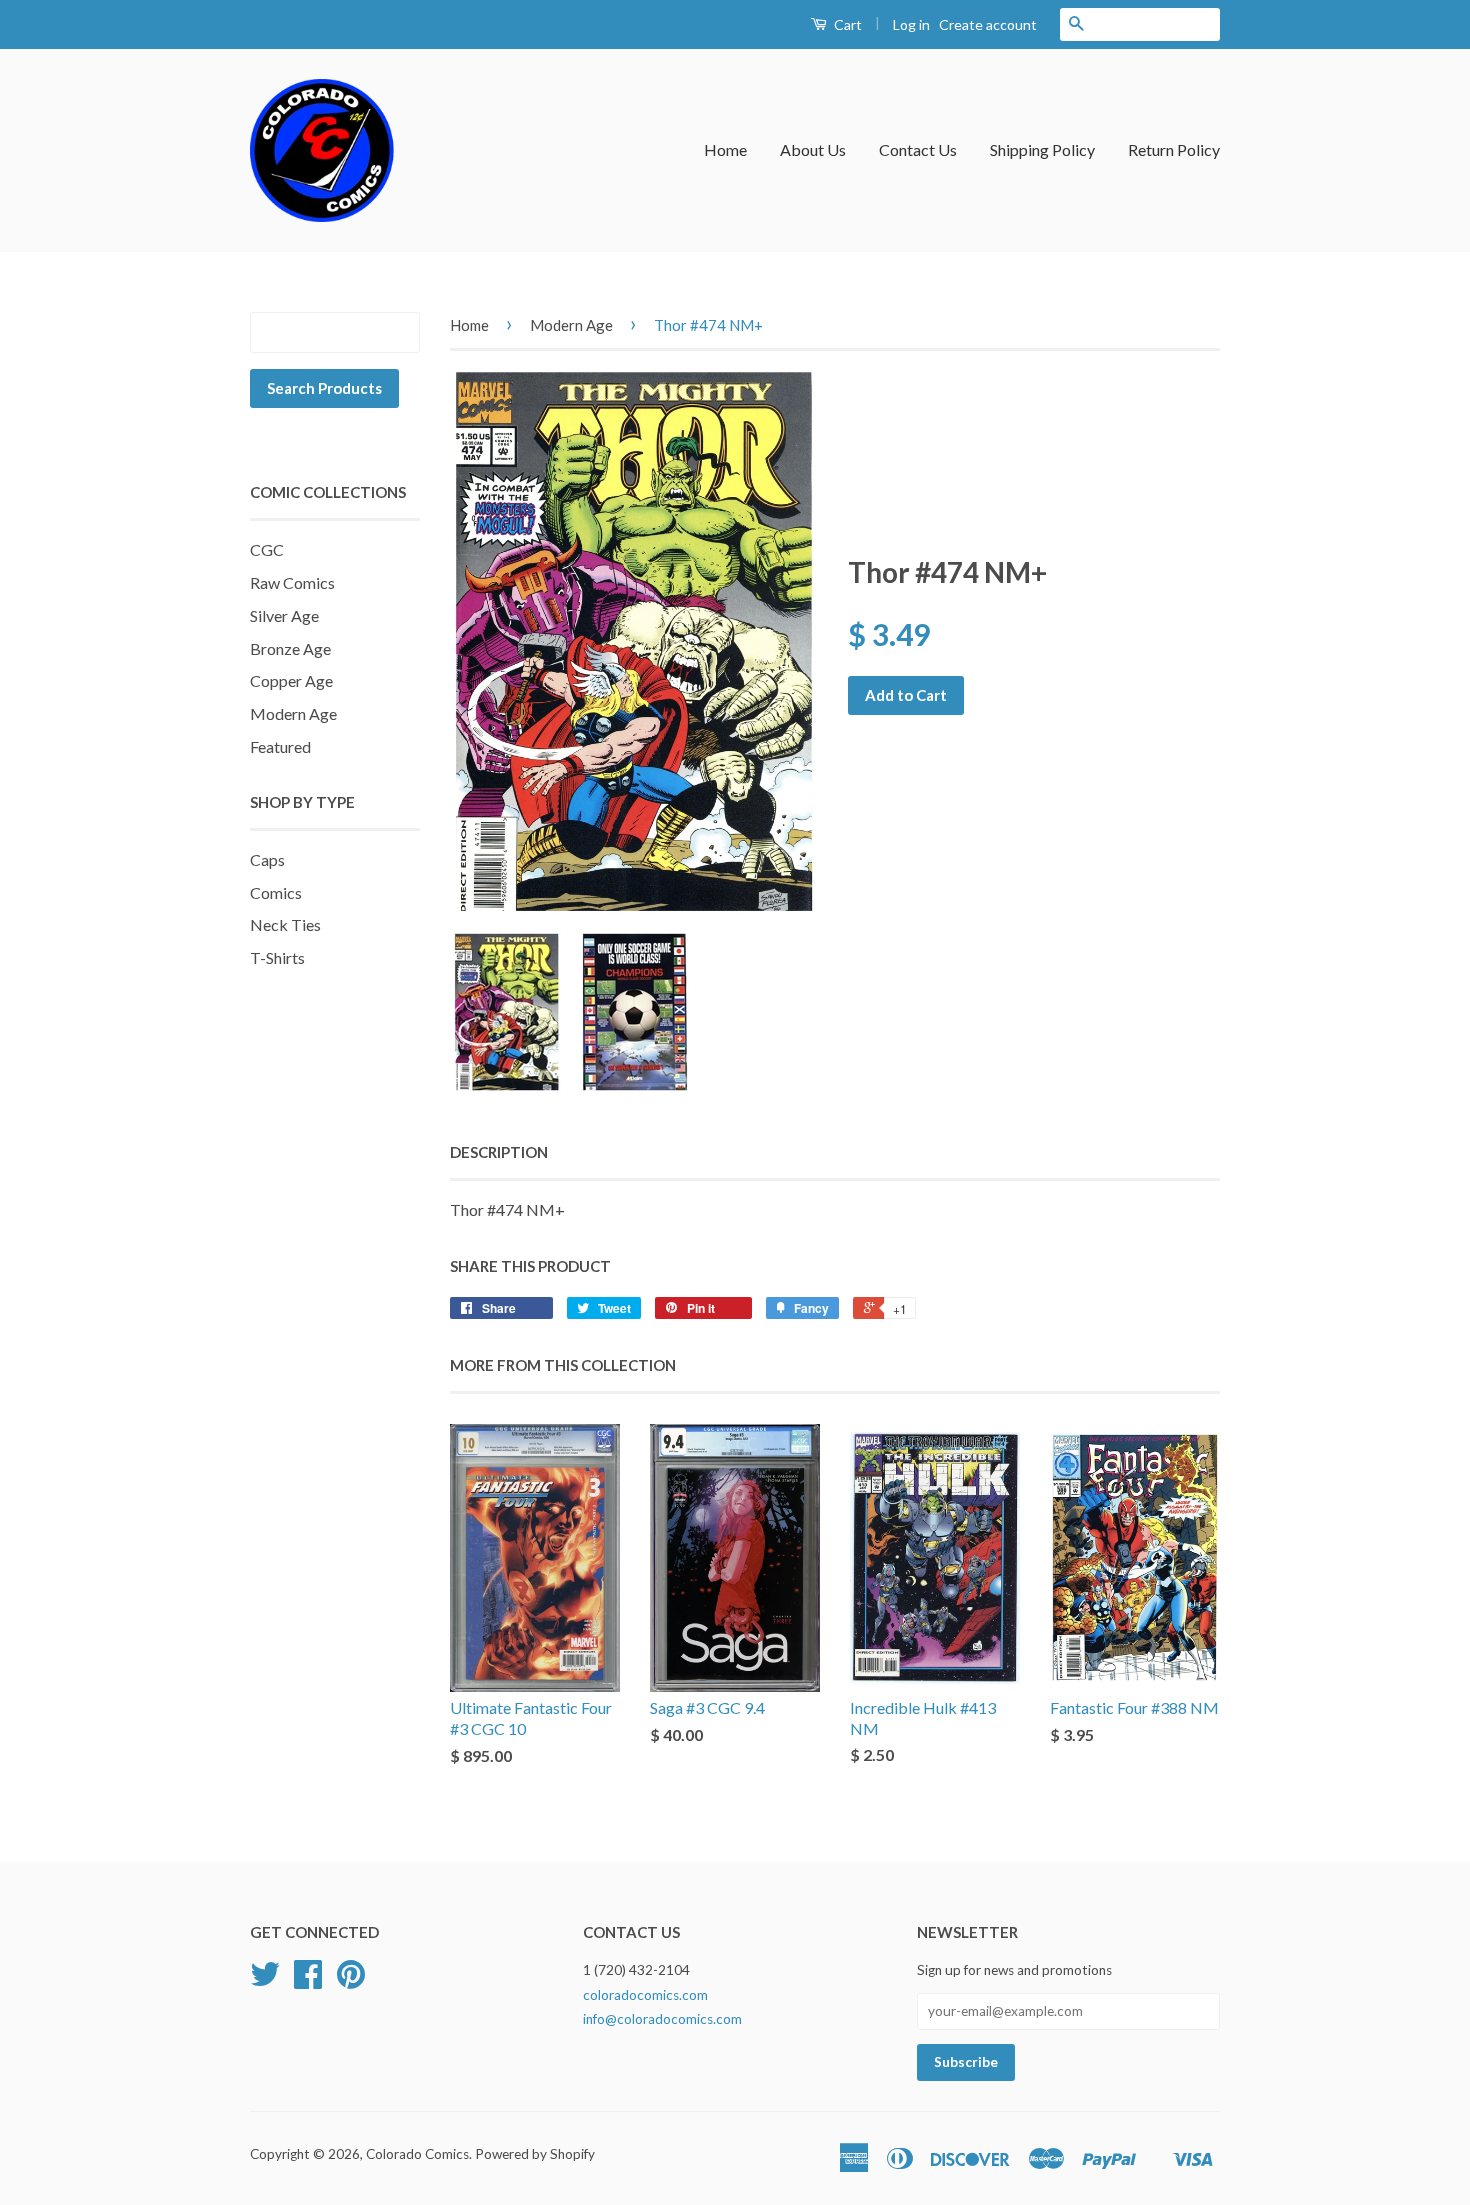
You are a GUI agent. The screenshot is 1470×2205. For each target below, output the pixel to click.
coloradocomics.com (645, 1995)
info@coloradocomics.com (662, 2019)
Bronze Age (290, 648)
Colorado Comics (417, 2154)
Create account (988, 24)
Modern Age (293, 713)
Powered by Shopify (535, 2154)
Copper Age (291, 680)
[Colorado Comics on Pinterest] (351, 1981)
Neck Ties (285, 924)
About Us (813, 149)
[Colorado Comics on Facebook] (308, 1981)
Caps (267, 859)
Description (499, 1152)
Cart (846, 24)
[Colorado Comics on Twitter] (265, 1981)
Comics (276, 892)
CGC (267, 549)
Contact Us (918, 149)
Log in (911, 24)
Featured (280, 746)
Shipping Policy (1042, 149)
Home (725, 149)
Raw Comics (292, 582)
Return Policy (1174, 149)
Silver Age (284, 615)
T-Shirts (277, 957)
